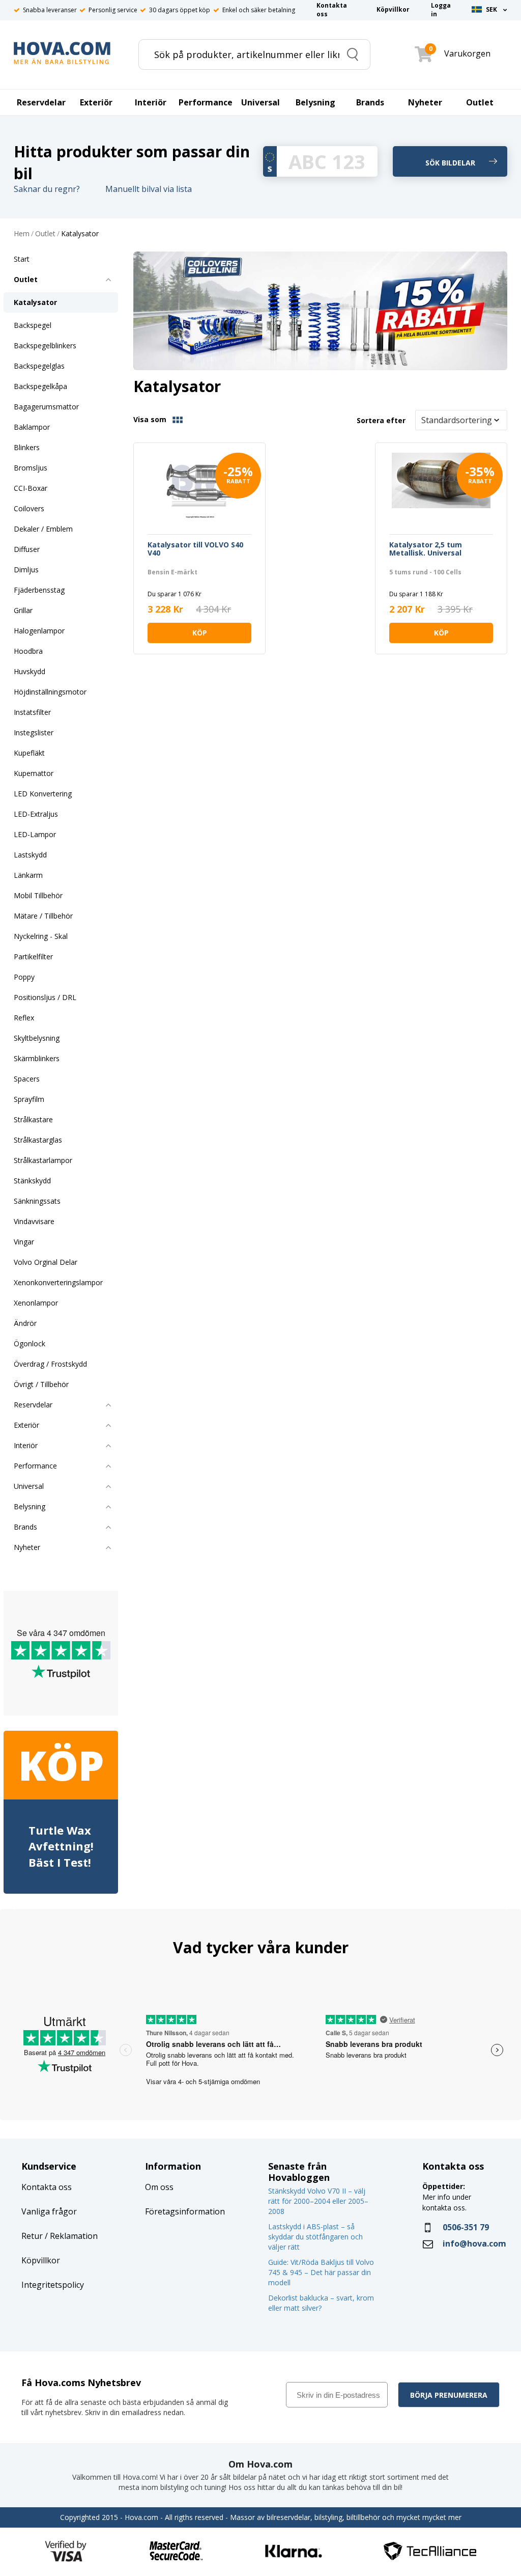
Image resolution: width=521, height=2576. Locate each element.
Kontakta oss (47, 2187)
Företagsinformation (185, 2211)
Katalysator (80, 234)
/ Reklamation (70, 2236)
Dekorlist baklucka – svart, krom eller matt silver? (321, 2303)
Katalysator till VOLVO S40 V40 (195, 549)
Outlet (45, 234)
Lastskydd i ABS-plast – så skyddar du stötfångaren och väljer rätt (315, 2237)
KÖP (200, 633)
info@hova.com (474, 2243)
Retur (32, 2236)
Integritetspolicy (53, 2285)
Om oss (159, 2187)
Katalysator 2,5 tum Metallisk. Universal (426, 549)
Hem (22, 234)
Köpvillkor (41, 2260)
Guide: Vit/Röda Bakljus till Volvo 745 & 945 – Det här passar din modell (321, 2272)
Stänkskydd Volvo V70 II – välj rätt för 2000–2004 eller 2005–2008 (318, 2201)
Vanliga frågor (49, 2211)
